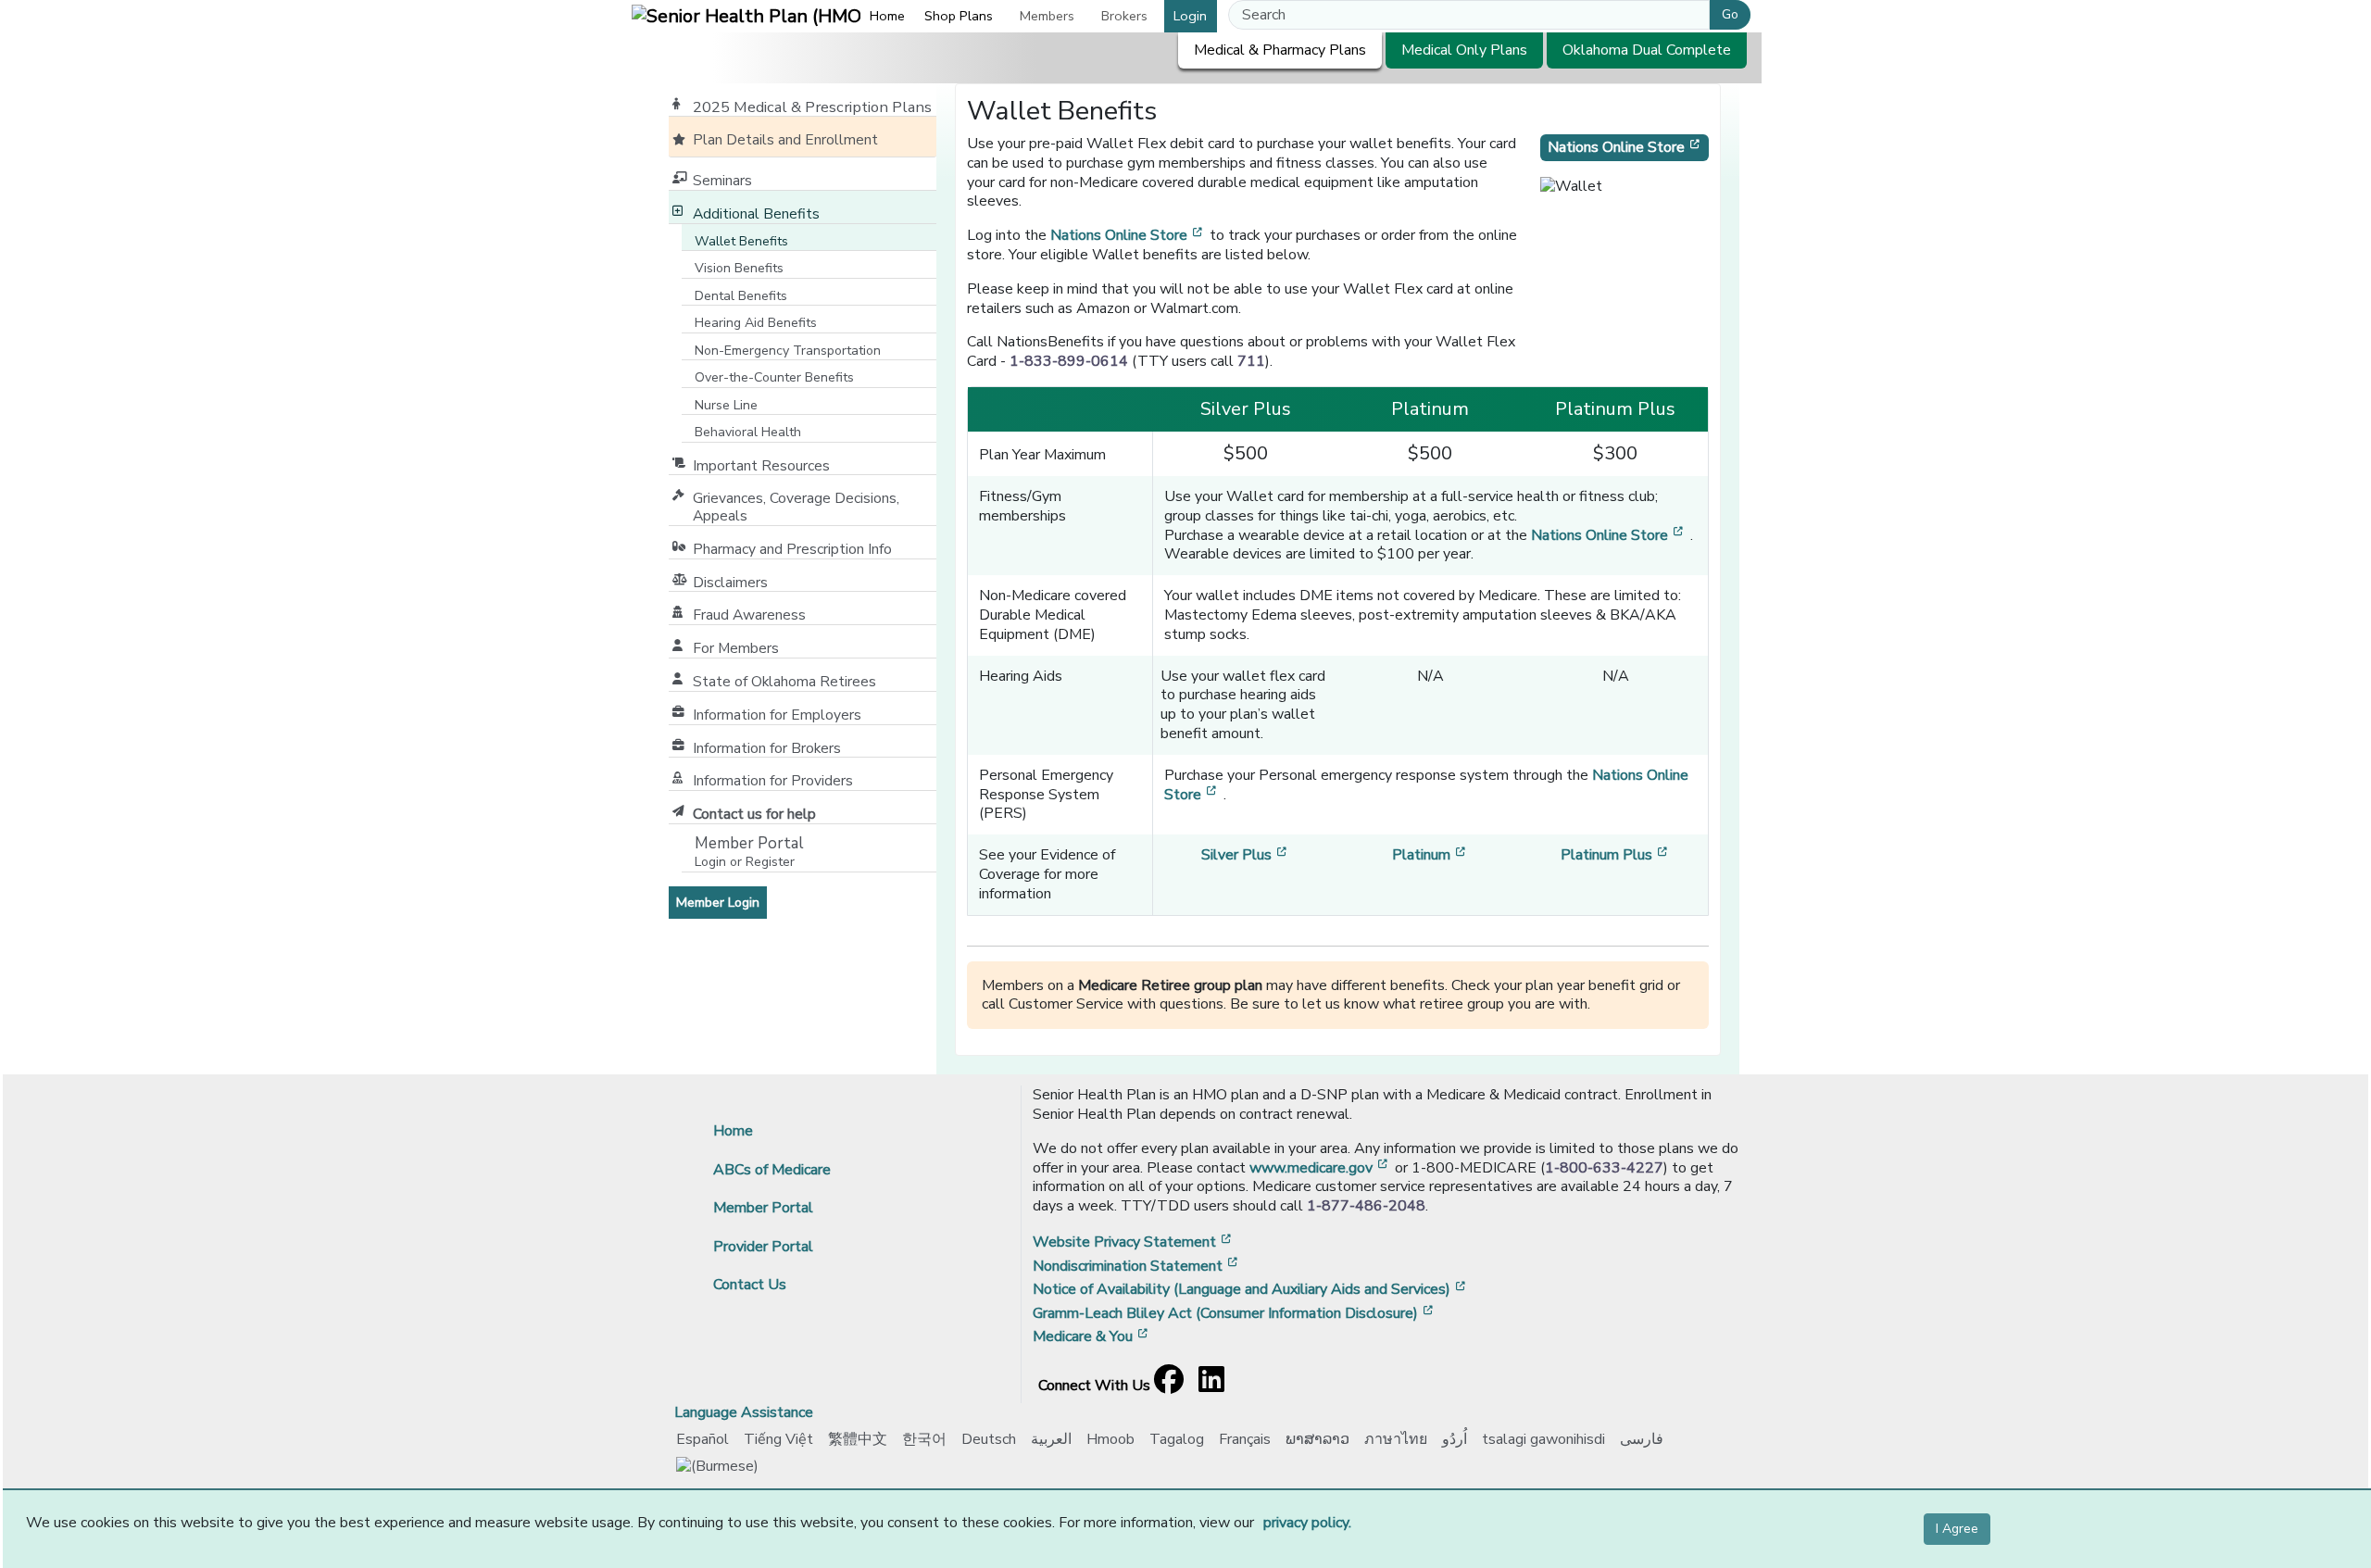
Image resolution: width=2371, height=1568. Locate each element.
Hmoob (1110, 1439)
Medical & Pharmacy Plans (1280, 50)
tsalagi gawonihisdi (1543, 1439)
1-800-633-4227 (1604, 1168)
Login (1190, 16)
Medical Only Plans (1464, 50)
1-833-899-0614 (1069, 361)
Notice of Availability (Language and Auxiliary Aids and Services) (1251, 1289)
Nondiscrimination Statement (1137, 1266)
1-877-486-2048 (1366, 1206)
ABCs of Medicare (772, 1170)
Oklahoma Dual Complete (1647, 50)
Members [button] (1047, 16)
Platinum (1430, 855)
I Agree (1957, 1529)
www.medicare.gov (1320, 1168)
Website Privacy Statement (1134, 1242)
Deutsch (989, 1439)
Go (1730, 14)
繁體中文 (858, 1439)
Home (887, 16)
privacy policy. (1307, 1523)
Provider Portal (763, 1247)
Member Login (721, 902)
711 (1251, 361)
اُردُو (1455, 1439)
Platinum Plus (1616, 855)
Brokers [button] (1124, 16)
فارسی (1642, 1439)
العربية (1051, 1439)
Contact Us (750, 1285)
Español (703, 1439)
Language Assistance (744, 1412)
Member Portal (763, 1208)
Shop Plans (959, 16)
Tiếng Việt (778, 1439)
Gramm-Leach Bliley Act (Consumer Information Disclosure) (1235, 1313)
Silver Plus (1246, 855)
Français (1245, 1439)
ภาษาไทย (1396, 1439)
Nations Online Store (1128, 235)
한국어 (924, 1439)
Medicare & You (1092, 1336)
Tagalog (1177, 1439)
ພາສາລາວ (1317, 1439)
